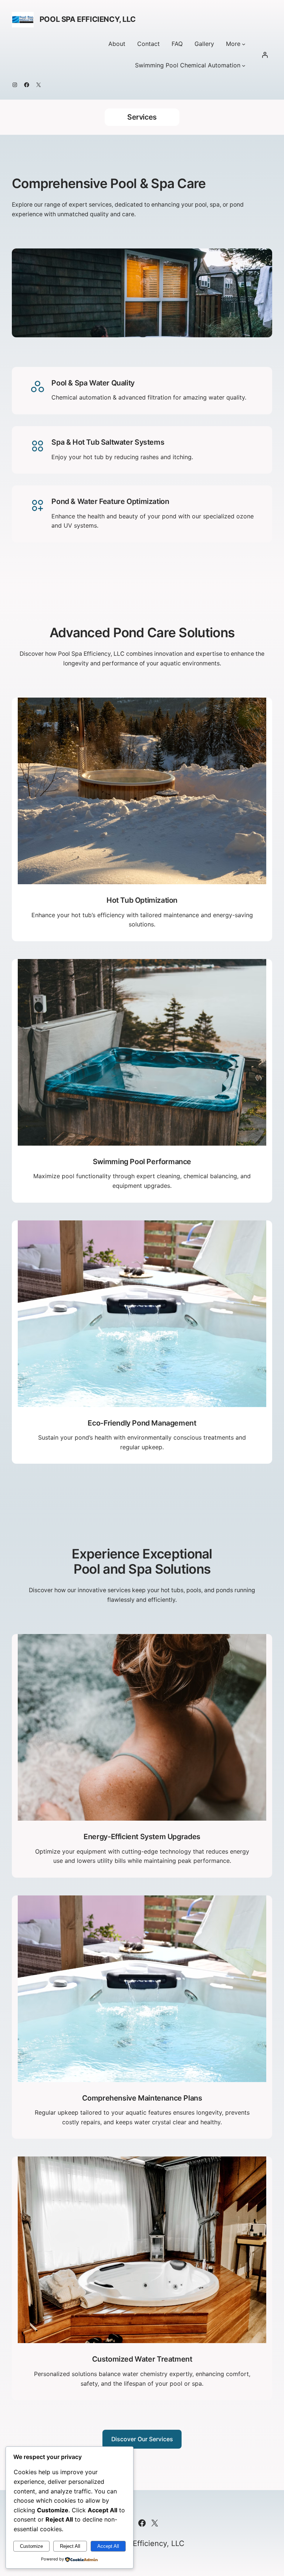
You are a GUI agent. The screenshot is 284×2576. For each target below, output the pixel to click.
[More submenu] (244, 44)
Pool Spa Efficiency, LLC (87, 19)
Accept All (108, 2546)
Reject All (70, 2546)
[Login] (265, 55)
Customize (31, 2546)
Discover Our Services (142, 2439)
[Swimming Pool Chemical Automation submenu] (244, 66)
